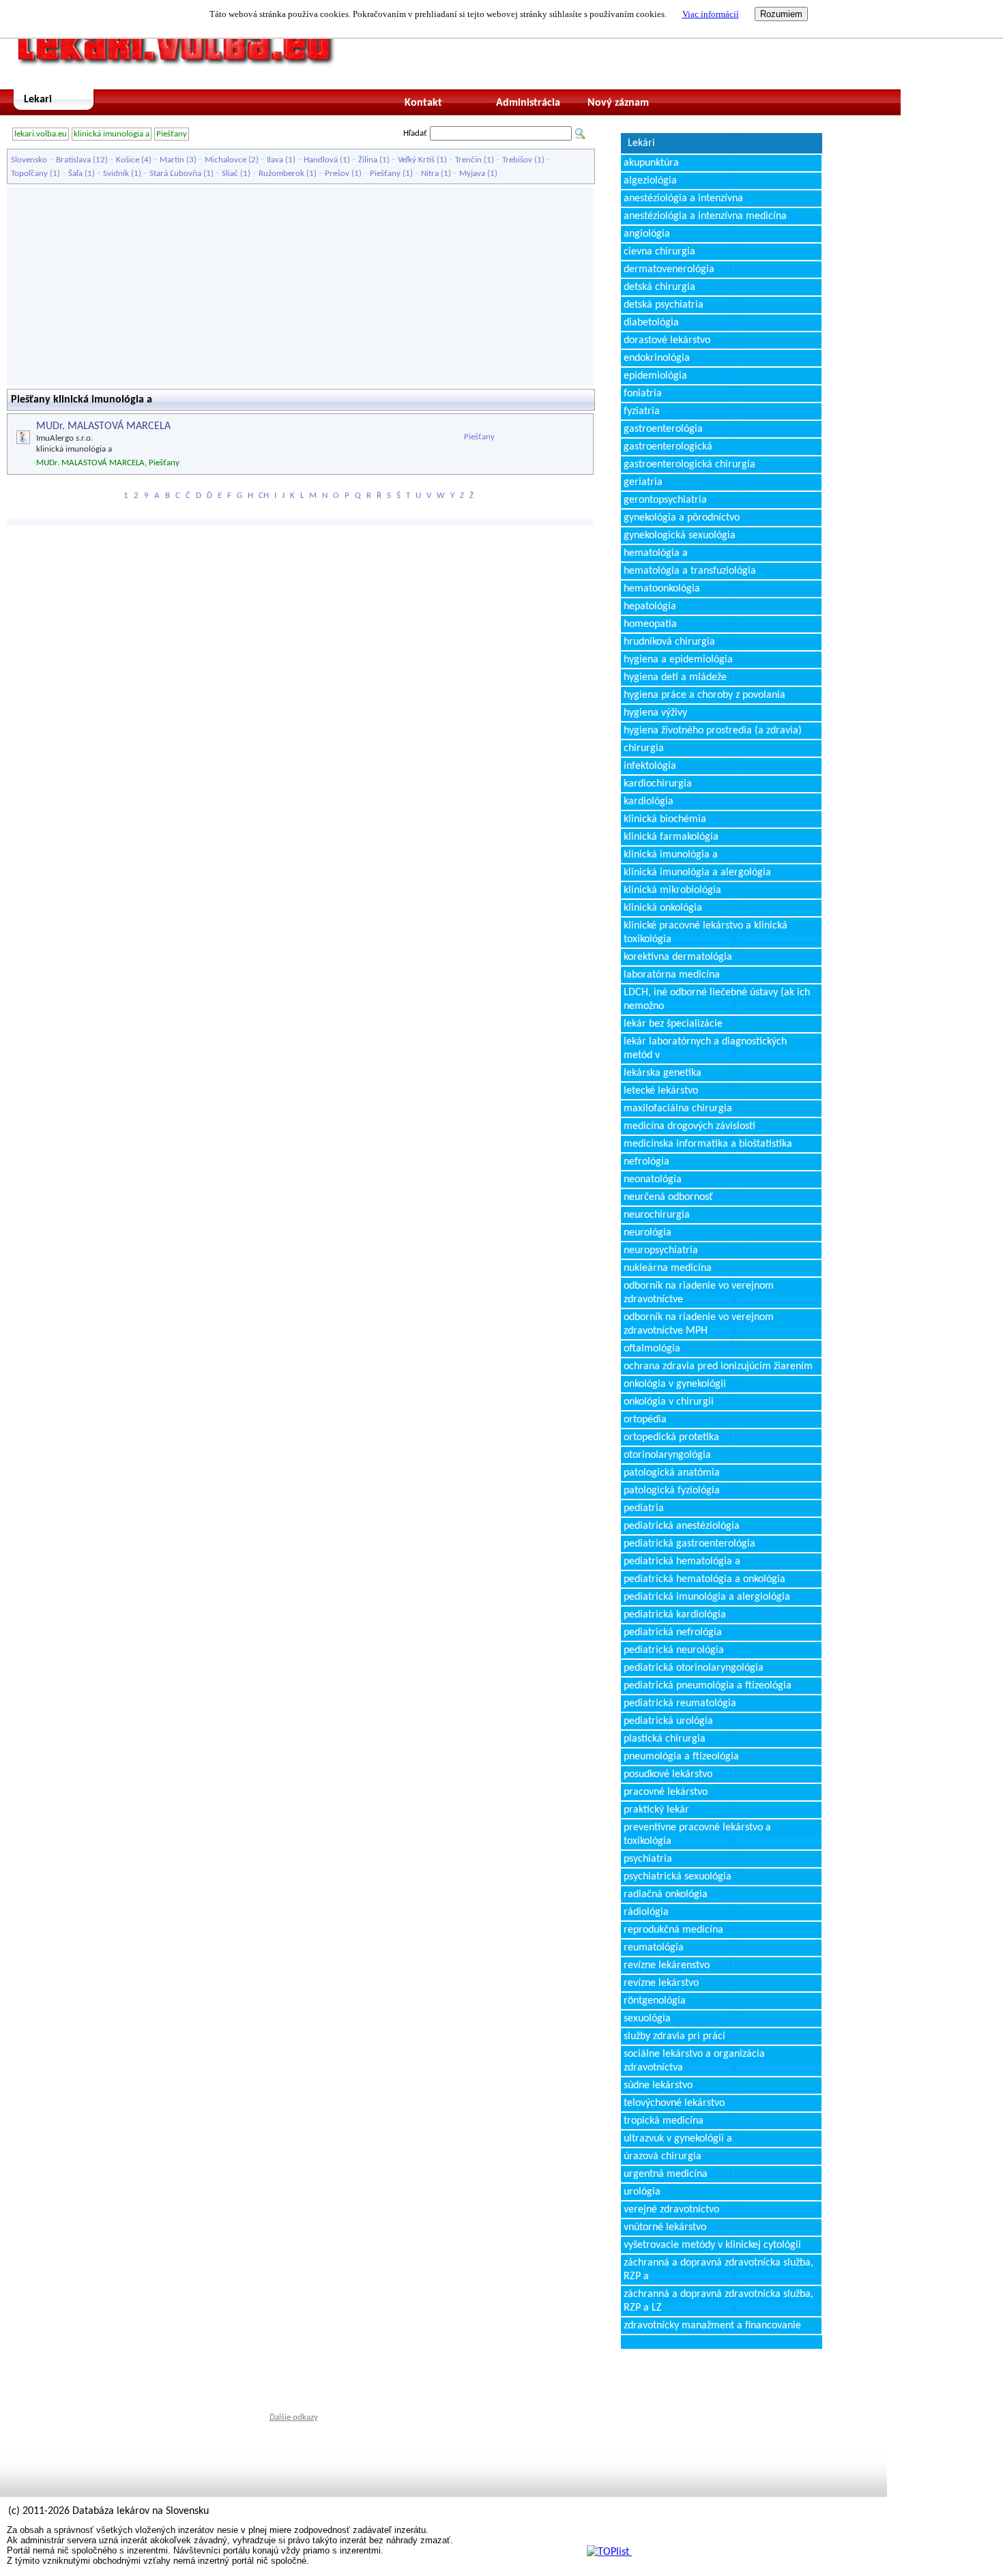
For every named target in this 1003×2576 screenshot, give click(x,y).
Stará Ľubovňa (175, 174)
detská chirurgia (659, 287)
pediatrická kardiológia (675, 1615)
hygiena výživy (655, 713)
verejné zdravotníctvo (671, 2210)
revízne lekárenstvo (667, 1965)
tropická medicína (664, 2121)
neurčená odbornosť (668, 1197)
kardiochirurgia (658, 784)
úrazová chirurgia (663, 2156)
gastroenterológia (663, 429)
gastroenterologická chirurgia (689, 465)
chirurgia (644, 748)
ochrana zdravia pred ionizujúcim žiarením (718, 1366)
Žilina (368, 160)
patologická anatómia (672, 1473)
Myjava (472, 174)
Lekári (641, 143)
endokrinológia (657, 358)
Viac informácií (711, 14)
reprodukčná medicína (673, 1930)
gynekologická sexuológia (680, 536)
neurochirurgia (657, 1215)
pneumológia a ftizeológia (681, 1757)
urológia (642, 2192)
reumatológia (654, 1948)
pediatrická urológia (668, 1721)
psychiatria (648, 1859)
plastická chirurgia (665, 1739)
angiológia (647, 234)
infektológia (650, 766)
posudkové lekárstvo (668, 1774)
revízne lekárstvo (661, 1983)
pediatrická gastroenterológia (689, 1544)
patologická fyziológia (672, 1491)
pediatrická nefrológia (673, 1633)
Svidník (116, 174)
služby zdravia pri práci (674, 2036)
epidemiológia (655, 376)
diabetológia (651, 323)
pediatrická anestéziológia (682, 1526)
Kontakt (423, 103)
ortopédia (645, 1420)
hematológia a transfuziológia (690, 571)
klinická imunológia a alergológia (697, 873)
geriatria (643, 482)
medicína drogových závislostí (689, 1126)
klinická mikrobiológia (672, 890)
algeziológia (650, 181)
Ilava (275, 160)
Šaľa (75, 174)
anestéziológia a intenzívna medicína (705, 216)
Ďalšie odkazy (294, 2417)
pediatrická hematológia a (682, 1562)
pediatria (644, 1508)
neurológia (648, 1233)
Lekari (38, 100)
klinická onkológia (663, 908)
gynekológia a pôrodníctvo (682, 518)
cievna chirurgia (659, 252)
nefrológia (646, 1162)
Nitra (430, 174)
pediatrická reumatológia (680, 1703)
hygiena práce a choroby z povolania (704, 695)
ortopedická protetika (671, 1437)
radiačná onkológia (666, 1894)
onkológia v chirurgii (669, 1402)
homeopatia (650, 624)
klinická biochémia (665, 819)
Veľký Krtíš (416, 160)
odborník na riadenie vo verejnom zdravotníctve (699, 1293)
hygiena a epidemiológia (678, 660)
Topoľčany (29, 174)
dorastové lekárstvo (667, 340)
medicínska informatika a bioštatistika (708, 1144)
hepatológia (650, 606)
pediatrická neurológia (674, 1650)
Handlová (321, 160)
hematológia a (656, 553)
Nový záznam (618, 103)
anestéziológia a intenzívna (683, 199)
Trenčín (468, 160)
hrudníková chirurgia (669, 642)
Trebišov (517, 160)
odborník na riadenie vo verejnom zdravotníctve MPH (699, 1324)
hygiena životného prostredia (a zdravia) (713, 731)
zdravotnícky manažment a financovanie (712, 2326)
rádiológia (646, 1912)
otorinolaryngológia (667, 1455)
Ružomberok (281, 174)
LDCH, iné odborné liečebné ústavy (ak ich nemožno (717, 999)
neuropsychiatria (661, 1250)
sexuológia (647, 2019)
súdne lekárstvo (658, 2085)
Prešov (337, 174)
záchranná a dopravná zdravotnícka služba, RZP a (718, 2270)
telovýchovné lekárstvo (674, 2103)
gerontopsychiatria (665, 500)
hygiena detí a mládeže (675, 677)
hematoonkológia (662, 589)
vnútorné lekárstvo (665, 2227)
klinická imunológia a (112, 134)
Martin (172, 160)
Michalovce (226, 160)
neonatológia (653, 1180)
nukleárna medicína (668, 1268)
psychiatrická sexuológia (678, 1877)
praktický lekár (656, 1810)
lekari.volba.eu (41, 134)
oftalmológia (652, 1349)
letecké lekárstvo (661, 1091)
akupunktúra (651, 163)
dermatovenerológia (669, 269)
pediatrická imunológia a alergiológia (707, 1597)
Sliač (230, 174)
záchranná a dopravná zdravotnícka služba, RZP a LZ (718, 2301)
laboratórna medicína (672, 975)
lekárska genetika (663, 1073)
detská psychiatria (664, 305)
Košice (128, 160)
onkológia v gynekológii (675, 1384)
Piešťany (172, 134)
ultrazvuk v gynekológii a (678, 2139)
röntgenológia (655, 2001)
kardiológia (649, 802)
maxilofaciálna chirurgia (678, 1109)
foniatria (643, 394)
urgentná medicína (666, 2174)
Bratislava (73, 160)
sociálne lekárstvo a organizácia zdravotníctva (694, 2061)
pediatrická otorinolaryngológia (694, 1668)
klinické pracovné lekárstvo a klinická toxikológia (706, 933)
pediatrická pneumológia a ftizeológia (708, 1686)
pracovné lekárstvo (666, 1792)
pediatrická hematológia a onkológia (704, 1579)
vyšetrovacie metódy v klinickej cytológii (712, 2245)
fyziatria (642, 411)
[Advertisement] (300, 287)
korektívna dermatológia (678, 957)
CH (264, 496)
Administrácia (528, 103)
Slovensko (29, 160)
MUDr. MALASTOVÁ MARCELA (103, 426)
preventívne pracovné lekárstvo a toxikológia (697, 1834)
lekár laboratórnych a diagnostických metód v (705, 1049)
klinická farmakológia (671, 837)
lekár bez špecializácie (673, 1024)
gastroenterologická (668, 447)
